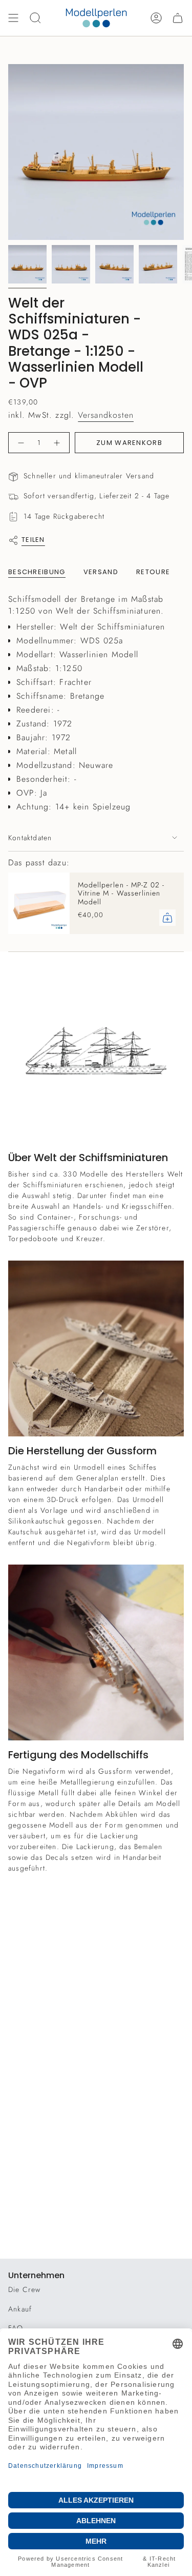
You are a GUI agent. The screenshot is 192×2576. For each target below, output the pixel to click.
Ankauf (20, 2309)
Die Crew (25, 2289)
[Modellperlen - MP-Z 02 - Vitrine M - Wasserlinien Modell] (39, 903)
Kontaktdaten (30, 838)
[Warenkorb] (178, 18)
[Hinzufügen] (167, 918)
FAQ (16, 2328)
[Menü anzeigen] (13, 18)
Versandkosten (106, 415)
